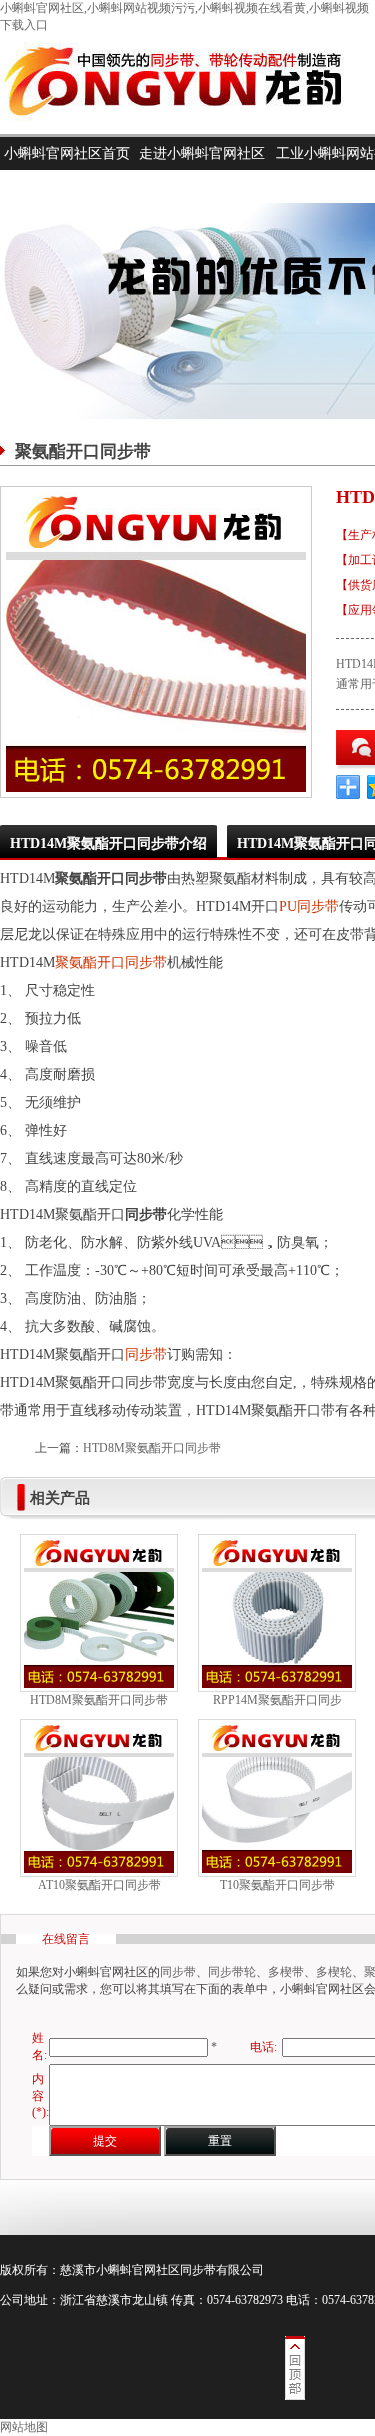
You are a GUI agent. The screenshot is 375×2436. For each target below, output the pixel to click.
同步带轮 (232, 1972)
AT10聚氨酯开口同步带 (99, 1885)
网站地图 (24, 2427)
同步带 (146, 1354)
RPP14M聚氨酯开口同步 (277, 1700)
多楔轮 (334, 1972)
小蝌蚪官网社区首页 (67, 153)
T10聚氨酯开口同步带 (277, 1885)
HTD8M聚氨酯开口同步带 (152, 1448)
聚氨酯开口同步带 (111, 962)
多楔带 (286, 1972)
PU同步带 (309, 906)
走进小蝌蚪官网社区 (202, 153)
